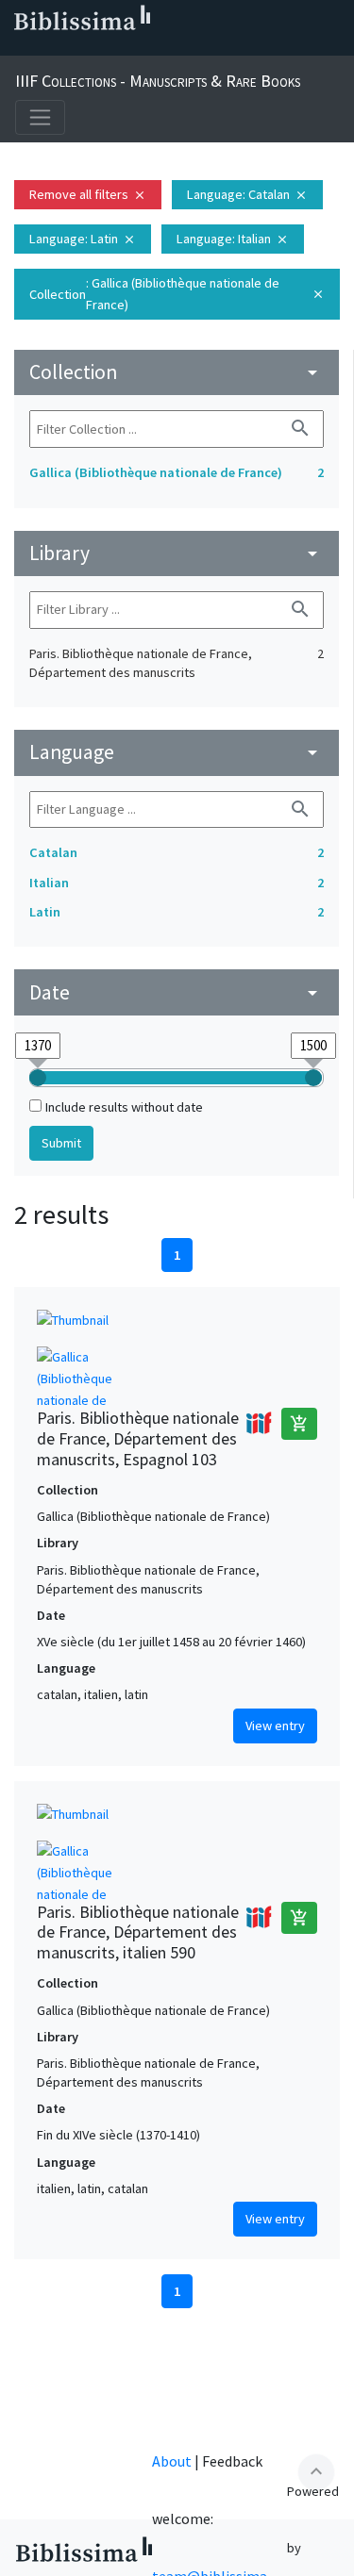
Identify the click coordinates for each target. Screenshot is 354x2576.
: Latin (83, 239)
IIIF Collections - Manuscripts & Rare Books (158, 81)
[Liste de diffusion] (19, 48)
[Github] (170, 48)
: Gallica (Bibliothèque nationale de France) (177, 294)
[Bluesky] (79, 48)
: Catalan (247, 194)
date (177, 992)
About (172, 2461)
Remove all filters (88, 194)
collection (177, 372)
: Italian (233, 239)
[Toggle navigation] (40, 117)
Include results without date (124, 1107)
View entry (275, 1726)
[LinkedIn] (49, 48)
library (177, 553)
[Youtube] (140, 48)
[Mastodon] (110, 48)
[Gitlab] (200, 48)
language (177, 752)
